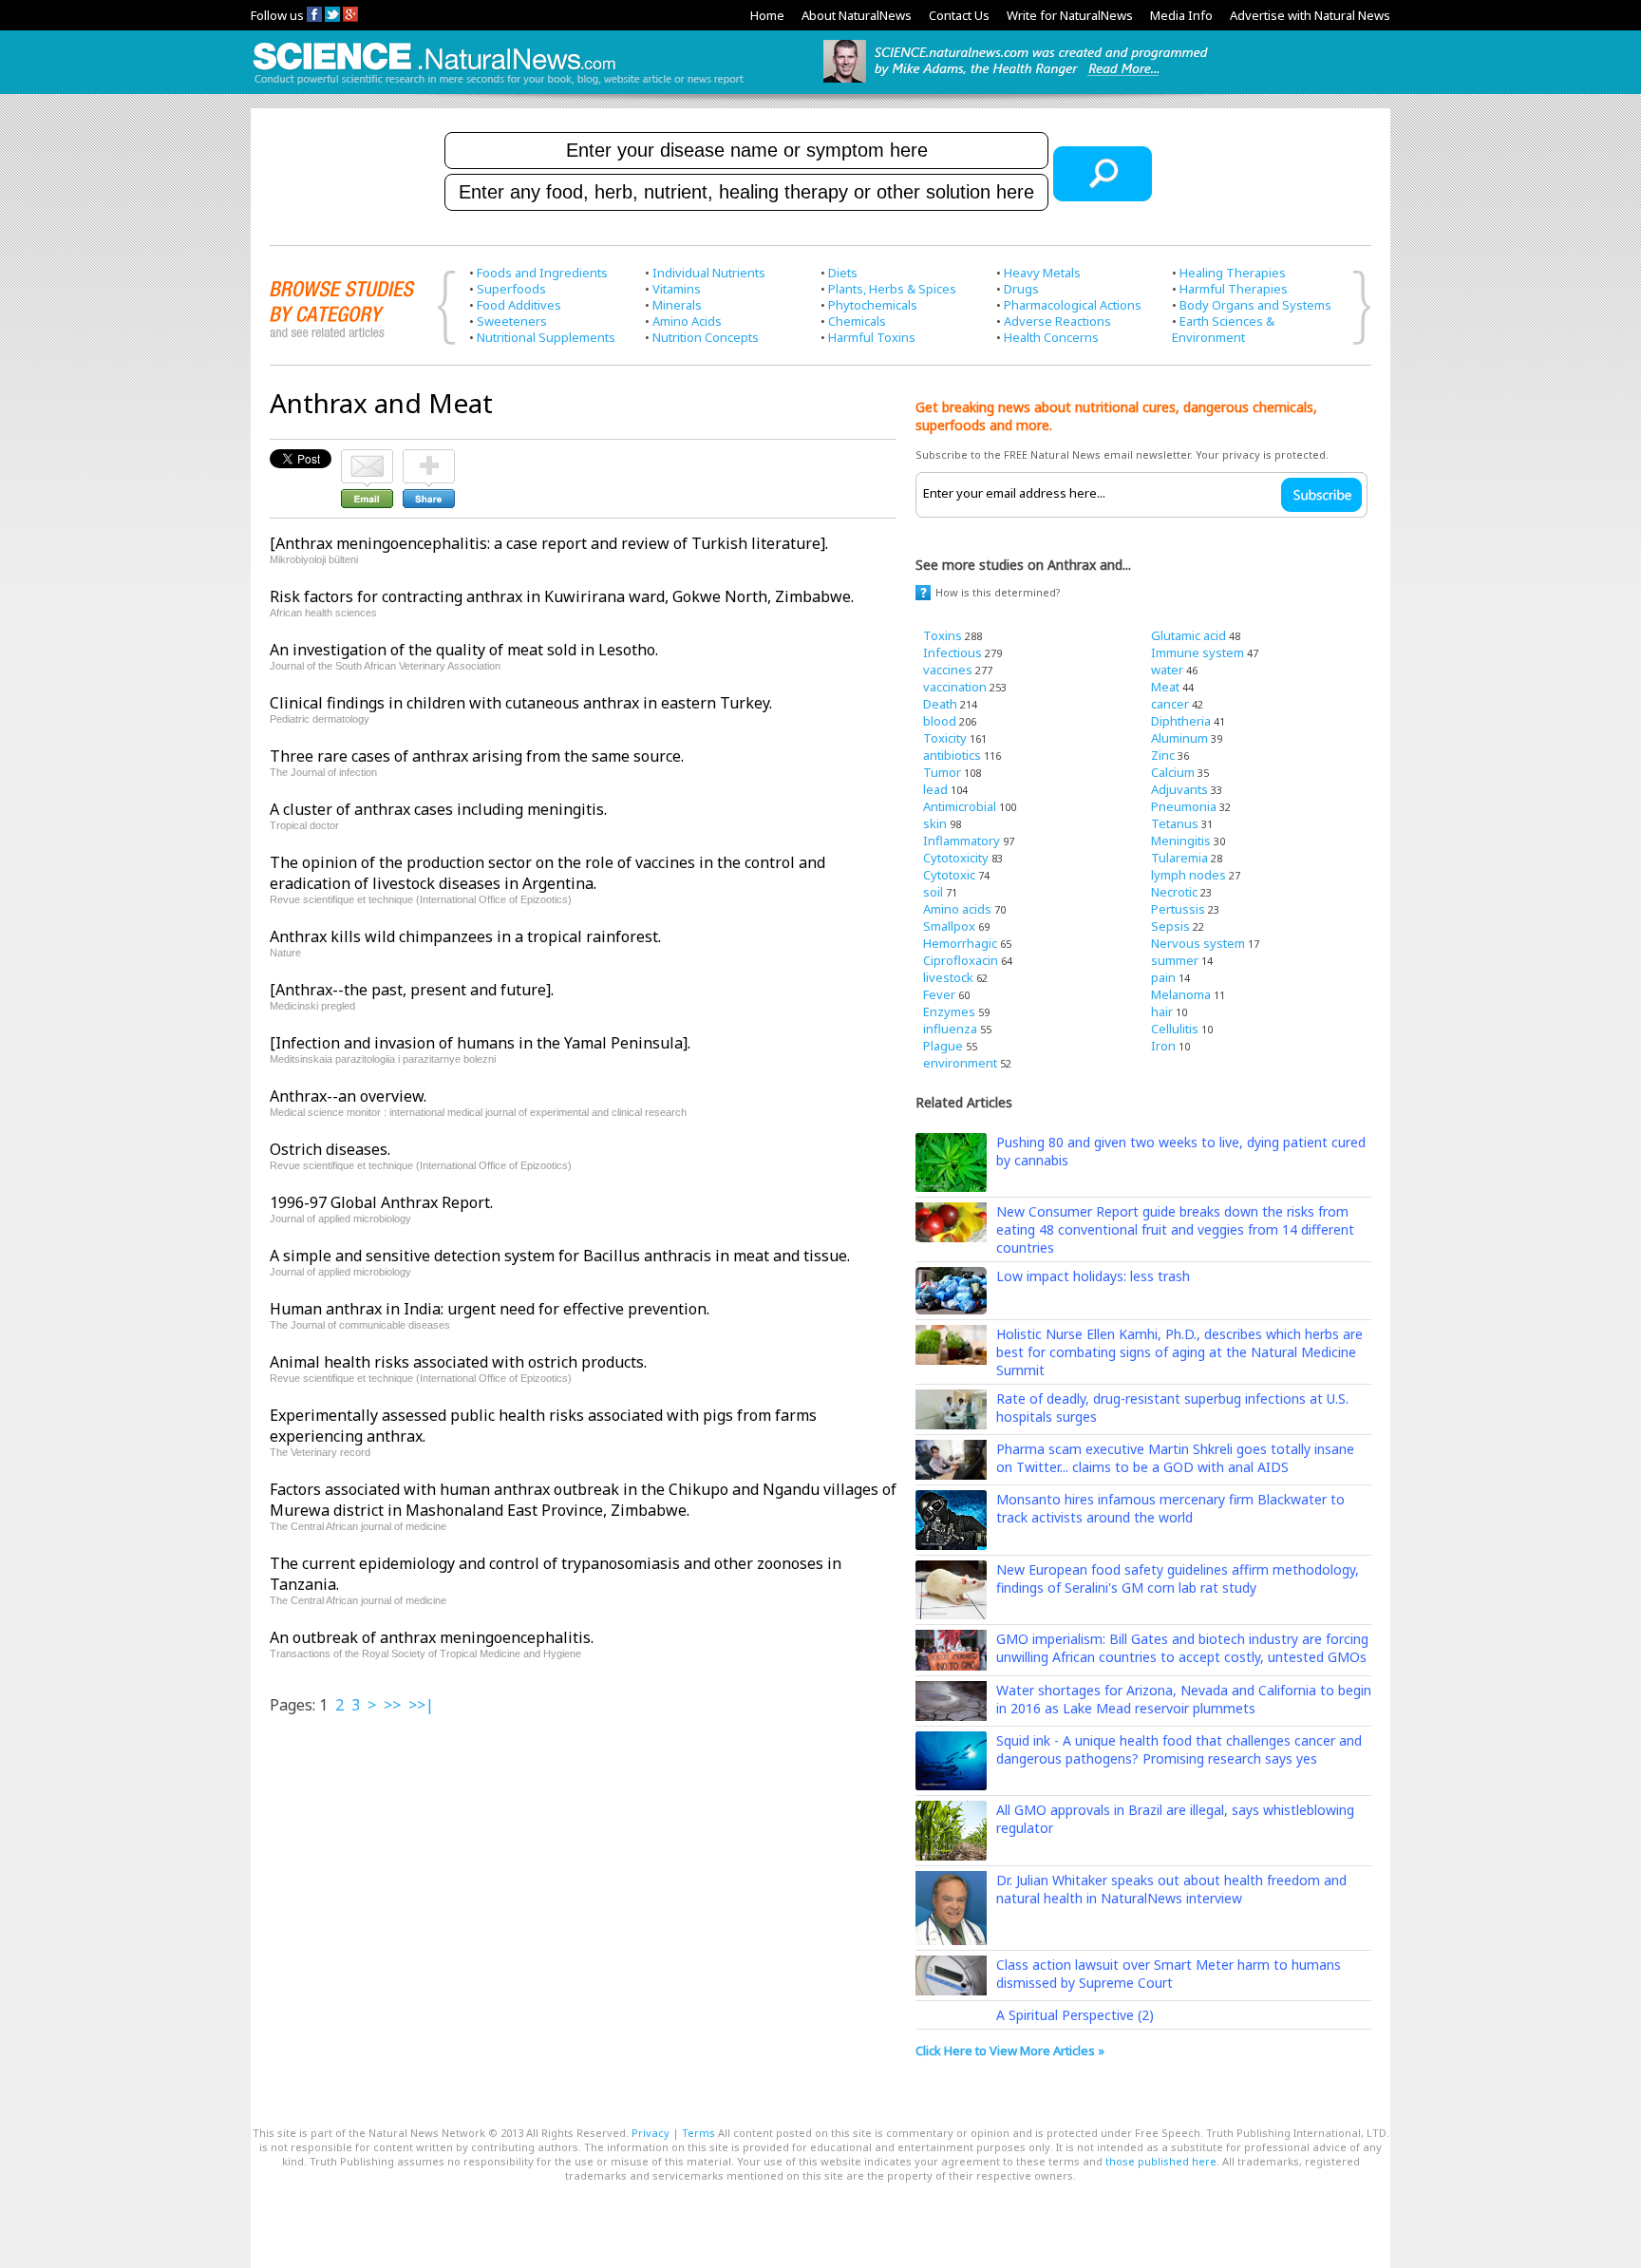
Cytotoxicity (956, 858)
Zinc (1163, 755)
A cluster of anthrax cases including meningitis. (438, 809)
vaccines (948, 670)
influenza (950, 1029)
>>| (421, 1705)
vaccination (955, 687)
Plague (943, 1046)
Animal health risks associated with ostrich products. (458, 1362)
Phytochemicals (873, 305)
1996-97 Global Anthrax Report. (381, 1202)
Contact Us (959, 15)
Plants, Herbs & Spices (892, 289)
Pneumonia (1184, 806)
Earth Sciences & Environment (1223, 329)
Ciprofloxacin (961, 960)
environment (960, 1063)
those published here (1161, 2161)
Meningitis (1181, 841)
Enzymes (949, 1011)
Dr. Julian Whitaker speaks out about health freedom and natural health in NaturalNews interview (1171, 1889)
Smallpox (949, 926)
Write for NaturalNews (1070, 15)
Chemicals (857, 321)
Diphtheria (1181, 721)
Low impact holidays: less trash (1093, 1276)
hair (1162, 1011)
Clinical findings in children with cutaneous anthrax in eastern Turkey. (521, 703)
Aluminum (1179, 738)
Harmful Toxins (872, 337)
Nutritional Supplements (546, 337)
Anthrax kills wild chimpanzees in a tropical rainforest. (465, 936)
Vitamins (677, 289)
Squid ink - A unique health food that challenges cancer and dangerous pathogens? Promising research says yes (1179, 1749)
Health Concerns (1051, 337)
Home (767, 15)
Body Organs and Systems (1255, 305)
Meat (1165, 687)
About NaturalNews (857, 15)
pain (1163, 977)
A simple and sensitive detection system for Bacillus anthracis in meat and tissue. (560, 1256)
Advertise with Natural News (1310, 15)
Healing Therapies (1233, 273)
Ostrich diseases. (330, 1149)
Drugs (1021, 289)
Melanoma (1181, 994)
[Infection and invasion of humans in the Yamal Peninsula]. (480, 1043)
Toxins (943, 635)
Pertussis (1178, 909)
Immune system (1198, 652)
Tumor (942, 772)
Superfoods (511, 289)
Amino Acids (687, 321)
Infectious (953, 652)
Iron (1163, 1046)
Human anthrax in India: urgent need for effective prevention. (490, 1309)
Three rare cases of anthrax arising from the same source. (477, 756)
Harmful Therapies (1234, 289)
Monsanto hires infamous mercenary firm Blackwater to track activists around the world (1170, 1508)
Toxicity (945, 738)
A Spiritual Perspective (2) (1075, 2015)
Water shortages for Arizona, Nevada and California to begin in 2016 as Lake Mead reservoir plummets (1184, 1699)
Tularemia (1179, 858)
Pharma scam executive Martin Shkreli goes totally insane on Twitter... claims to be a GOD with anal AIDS (1175, 1458)
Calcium (1173, 772)
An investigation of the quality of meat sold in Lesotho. (464, 650)
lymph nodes (1188, 875)
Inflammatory (962, 841)
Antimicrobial (960, 806)
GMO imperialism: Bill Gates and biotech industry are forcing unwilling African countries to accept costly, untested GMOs (1182, 1648)
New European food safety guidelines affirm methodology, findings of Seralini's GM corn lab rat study (1178, 1578)
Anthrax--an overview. (348, 1096)
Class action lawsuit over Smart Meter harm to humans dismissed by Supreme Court (1169, 1974)
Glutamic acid (1188, 635)
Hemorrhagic (960, 943)
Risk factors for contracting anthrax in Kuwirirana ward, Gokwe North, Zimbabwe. (562, 596)
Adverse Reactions (1057, 321)
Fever (939, 994)
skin (935, 823)
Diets (843, 273)
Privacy (651, 2133)
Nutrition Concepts (706, 337)
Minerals (677, 305)
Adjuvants (1179, 789)
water (1167, 670)
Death (940, 704)
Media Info (1181, 15)
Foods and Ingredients (542, 273)
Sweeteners (512, 321)
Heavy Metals (1042, 273)
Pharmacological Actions (1073, 305)
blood (940, 721)
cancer (1170, 704)
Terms (698, 2133)
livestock (948, 977)
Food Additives (519, 305)
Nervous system (1198, 943)
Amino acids (957, 909)
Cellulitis (1175, 1029)
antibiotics (952, 755)
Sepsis (1170, 926)
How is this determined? (998, 592)
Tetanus (1175, 823)
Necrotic (1174, 892)
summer (1175, 960)
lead (935, 789)
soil (933, 892)
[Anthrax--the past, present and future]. (412, 990)
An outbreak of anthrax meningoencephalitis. (432, 1637)
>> (392, 1705)
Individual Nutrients (709, 273)
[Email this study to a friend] (367, 458)
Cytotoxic (949, 875)
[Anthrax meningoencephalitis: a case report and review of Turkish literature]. (549, 543)
